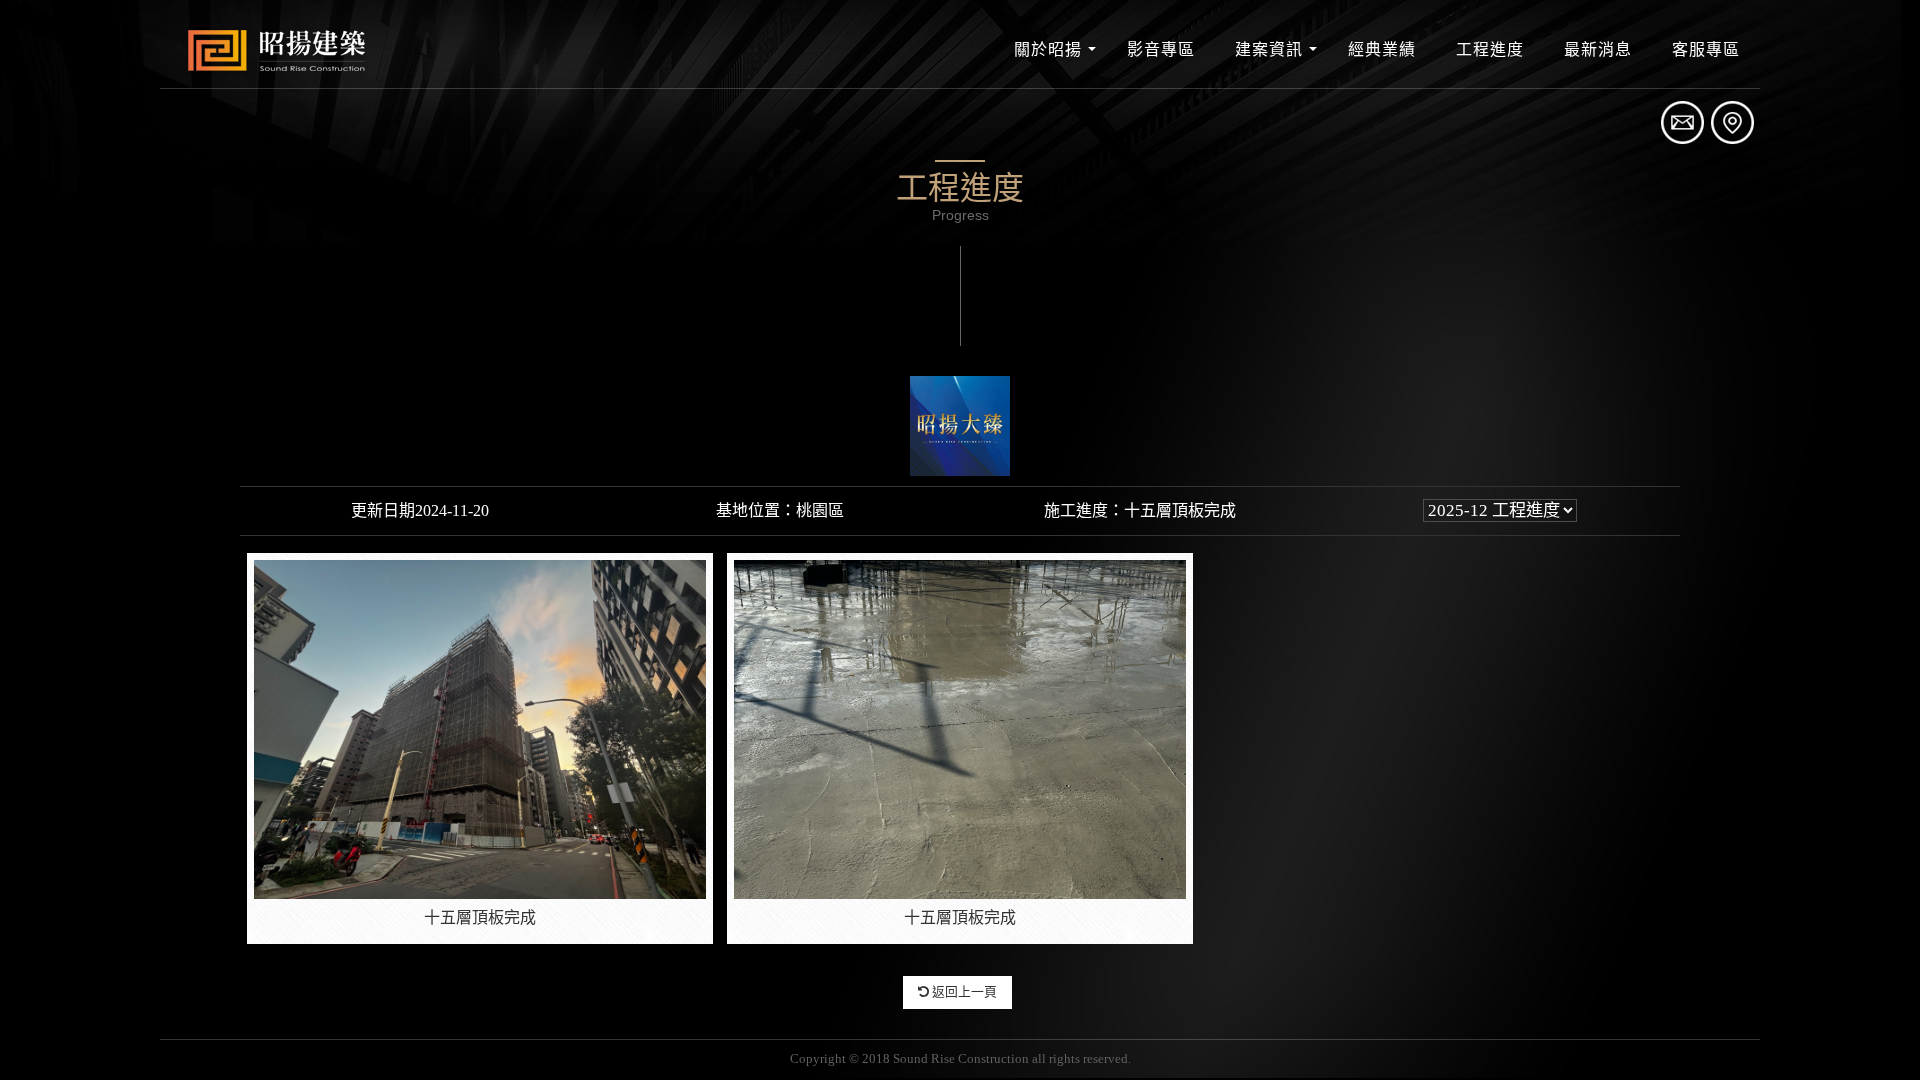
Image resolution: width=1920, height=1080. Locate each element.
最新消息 (1598, 49)
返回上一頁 (963, 992)
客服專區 (1706, 49)
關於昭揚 (1048, 49)
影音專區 (1161, 49)
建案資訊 (1269, 49)
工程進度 (1490, 49)
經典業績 (1382, 49)
